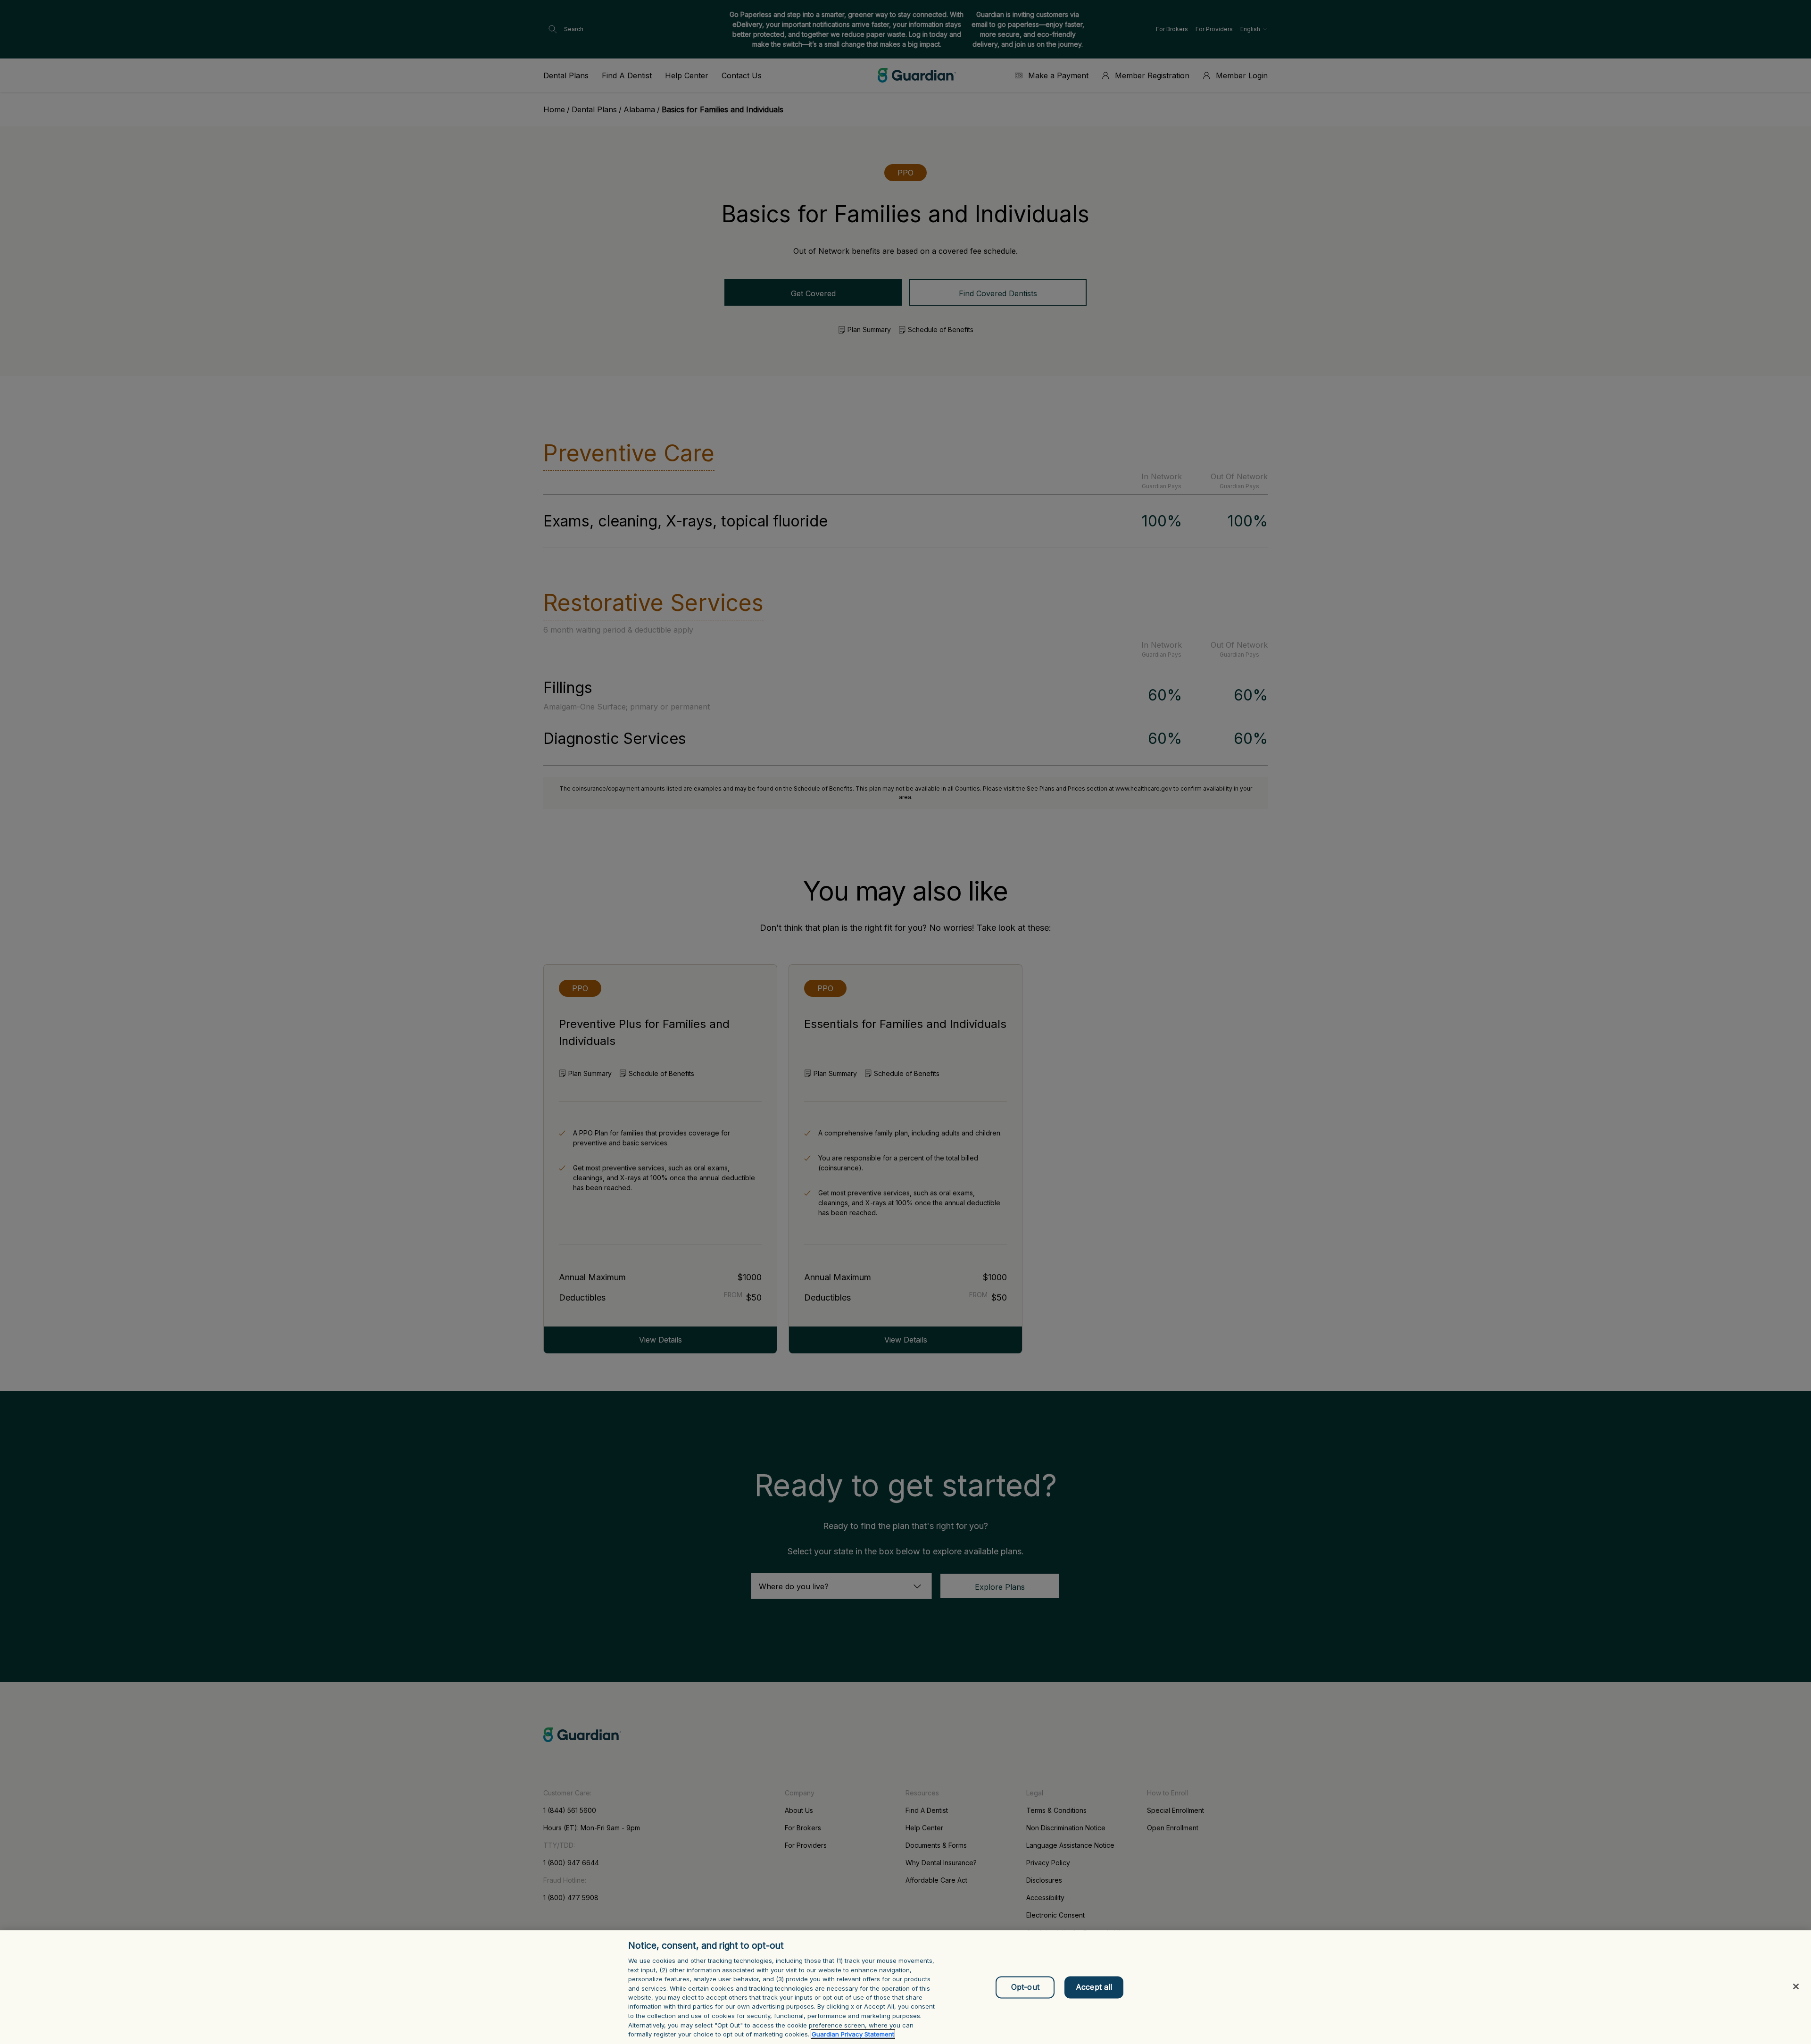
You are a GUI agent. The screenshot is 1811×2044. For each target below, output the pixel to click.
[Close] (1796, 1986)
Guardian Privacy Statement (853, 2034)
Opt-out (1025, 1987)
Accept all (1094, 1987)
